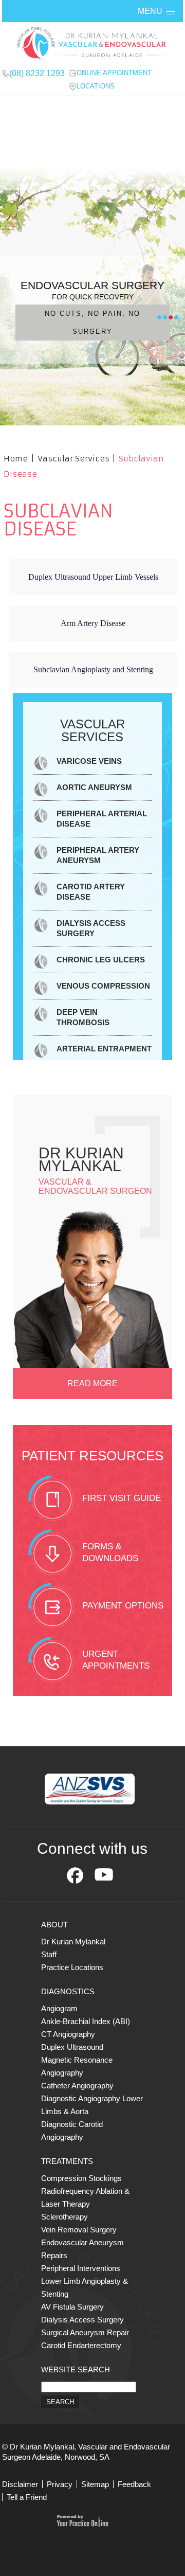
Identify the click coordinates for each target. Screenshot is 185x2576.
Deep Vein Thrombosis (83, 1017)
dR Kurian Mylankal (81, 1159)
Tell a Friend (27, 2497)
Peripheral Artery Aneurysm (98, 855)
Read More (92, 1383)
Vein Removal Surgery (79, 2230)
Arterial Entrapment (104, 1049)
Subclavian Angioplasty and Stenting (93, 669)
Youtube (104, 1875)
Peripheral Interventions (81, 2268)
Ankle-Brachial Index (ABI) (86, 2021)
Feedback (134, 2484)
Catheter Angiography (77, 2086)
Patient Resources (92, 1456)
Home (16, 459)
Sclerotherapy (64, 2217)
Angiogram (59, 2008)
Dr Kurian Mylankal (73, 1942)
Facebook (75, 1875)
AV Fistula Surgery (72, 2307)
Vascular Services (75, 459)
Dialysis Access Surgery (91, 928)
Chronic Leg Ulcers (101, 960)
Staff (49, 1954)
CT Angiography (68, 2034)
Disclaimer (20, 2484)
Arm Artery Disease (93, 623)
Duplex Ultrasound (72, 2047)
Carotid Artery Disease (91, 892)
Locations (96, 86)
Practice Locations (72, 1967)
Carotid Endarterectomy (81, 2345)
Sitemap (95, 2484)
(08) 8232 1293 (37, 73)
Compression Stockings (81, 2178)
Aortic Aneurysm (94, 787)
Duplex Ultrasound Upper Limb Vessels (93, 577)
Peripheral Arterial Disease (102, 819)
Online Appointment (114, 73)
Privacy (60, 2484)
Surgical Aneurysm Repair (85, 2332)
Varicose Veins (89, 761)
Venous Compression (103, 986)
